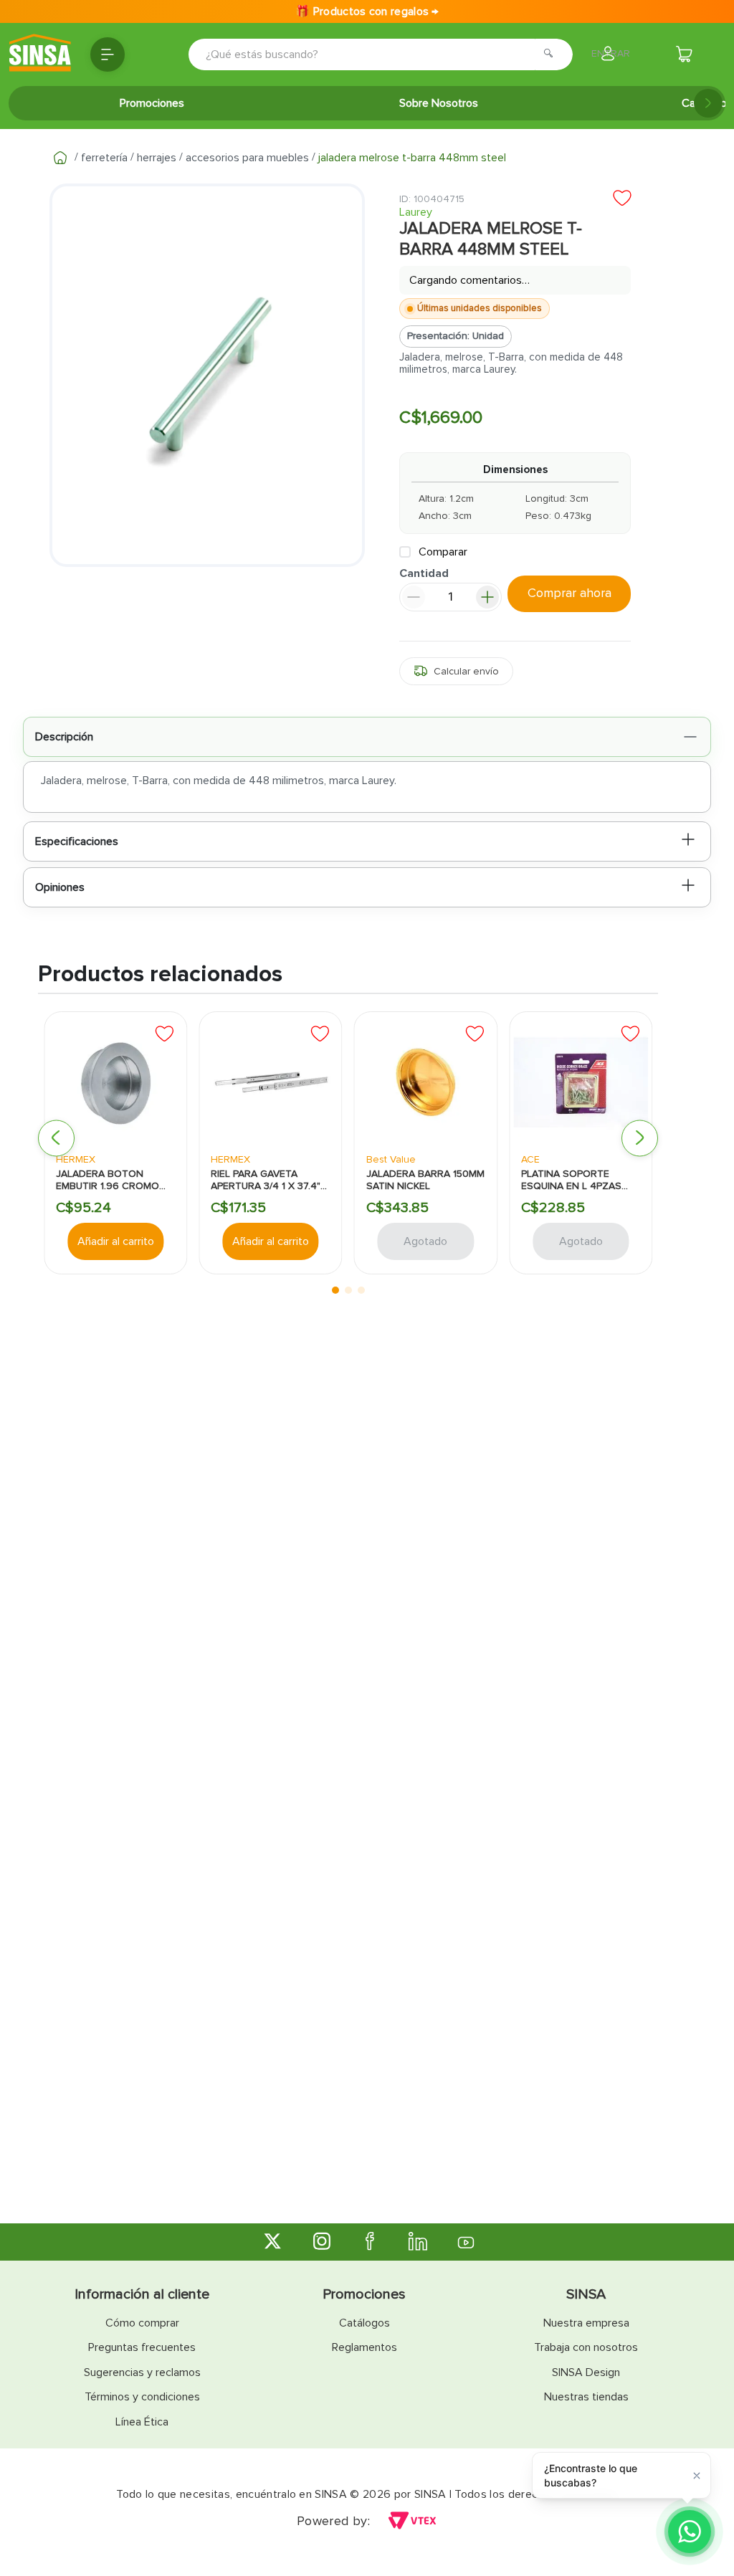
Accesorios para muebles (247, 158)
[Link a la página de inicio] (60, 158)
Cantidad (424, 577)
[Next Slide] (708, 103)
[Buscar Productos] (553, 54)
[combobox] (361, 54)
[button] (456, 674)
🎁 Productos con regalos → (367, 11)
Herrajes (157, 158)
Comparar (443, 554)
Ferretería (104, 158)
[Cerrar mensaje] (697, 2475)
